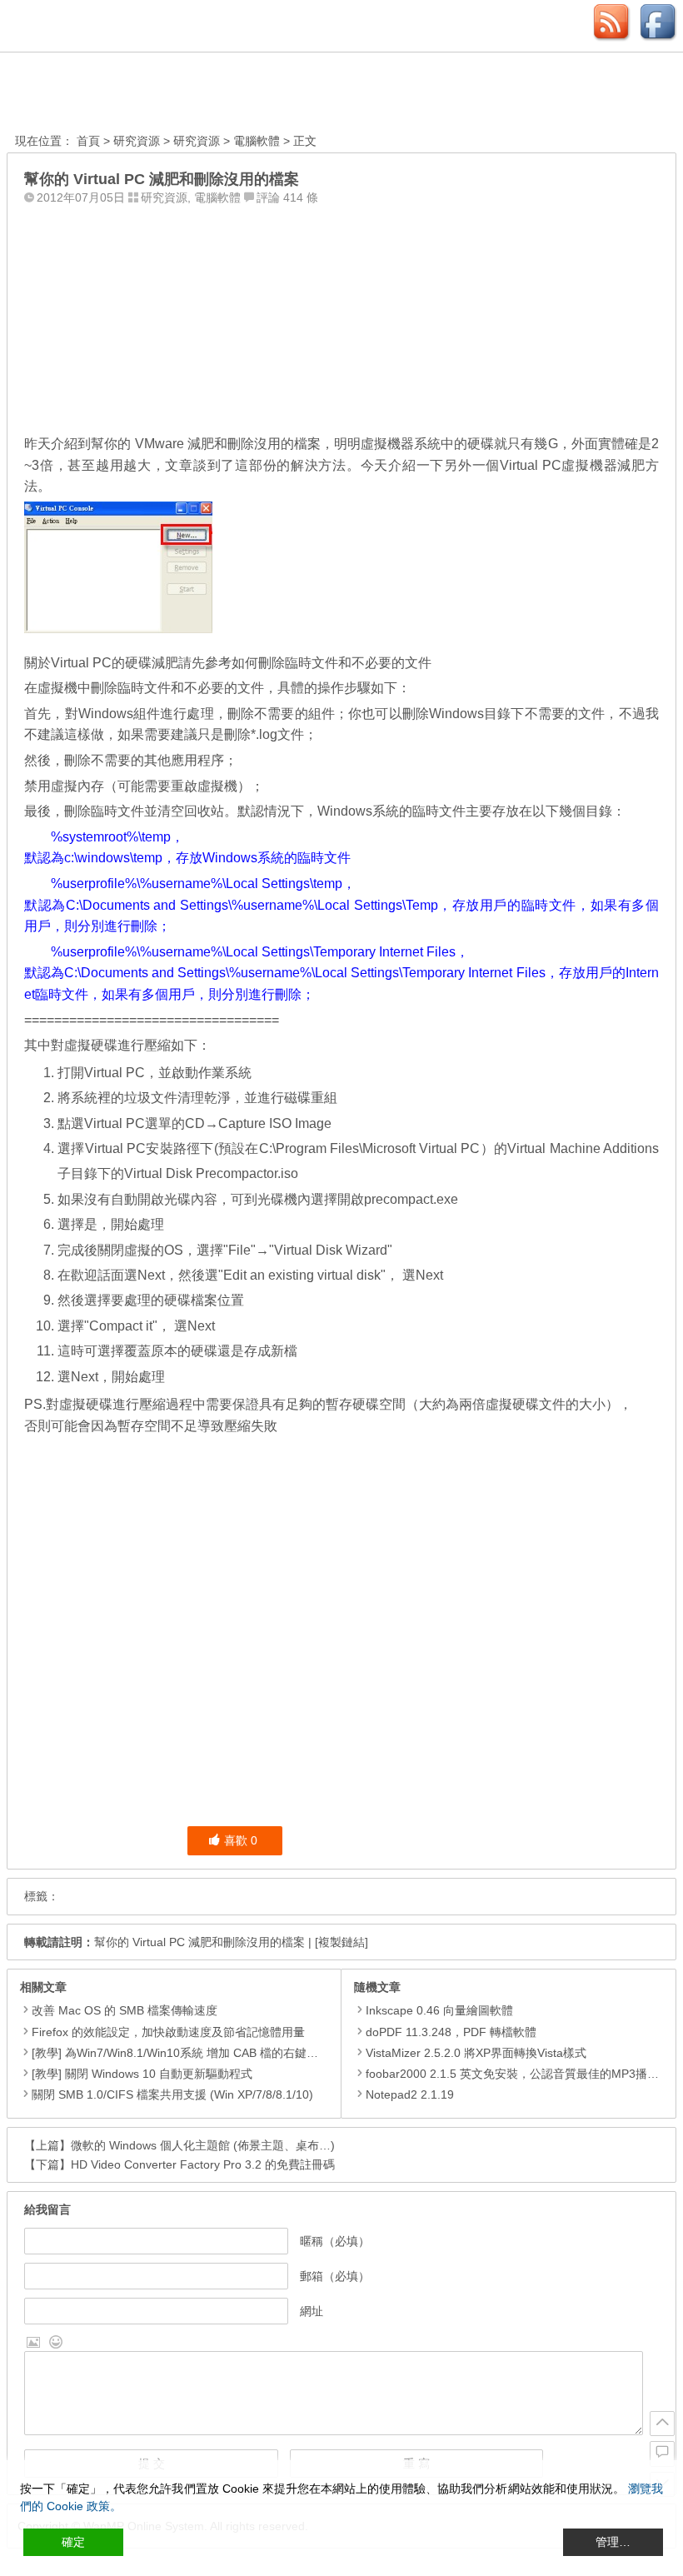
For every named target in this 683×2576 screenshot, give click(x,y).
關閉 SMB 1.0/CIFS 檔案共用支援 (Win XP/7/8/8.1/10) (172, 2094)
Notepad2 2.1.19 (410, 2094)
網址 (312, 2311)
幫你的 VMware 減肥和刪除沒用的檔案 (206, 444)
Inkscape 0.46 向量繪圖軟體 (439, 2010)
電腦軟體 (257, 141)
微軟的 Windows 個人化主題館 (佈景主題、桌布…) (203, 2145)
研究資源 (137, 141)
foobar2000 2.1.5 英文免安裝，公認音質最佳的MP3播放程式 (524, 2074)
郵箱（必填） (335, 2276)
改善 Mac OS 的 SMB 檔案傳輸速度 (125, 2010)
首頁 (88, 141)
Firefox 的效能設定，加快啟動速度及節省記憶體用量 (168, 2032)
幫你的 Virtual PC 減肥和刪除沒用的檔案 (199, 1942)
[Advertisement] (341, 316)
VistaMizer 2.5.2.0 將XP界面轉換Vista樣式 (476, 2053)
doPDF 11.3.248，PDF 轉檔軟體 (451, 2032)
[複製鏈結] (341, 1942)
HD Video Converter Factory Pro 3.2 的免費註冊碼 (203, 2164)
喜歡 (241, 1840)
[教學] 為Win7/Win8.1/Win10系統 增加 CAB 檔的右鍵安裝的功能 (198, 2053)
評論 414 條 (287, 197)
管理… (613, 2542)
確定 (73, 2542)
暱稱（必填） (335, 2241)
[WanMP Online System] (107, 95)
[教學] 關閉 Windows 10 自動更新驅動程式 (142, 2074)
